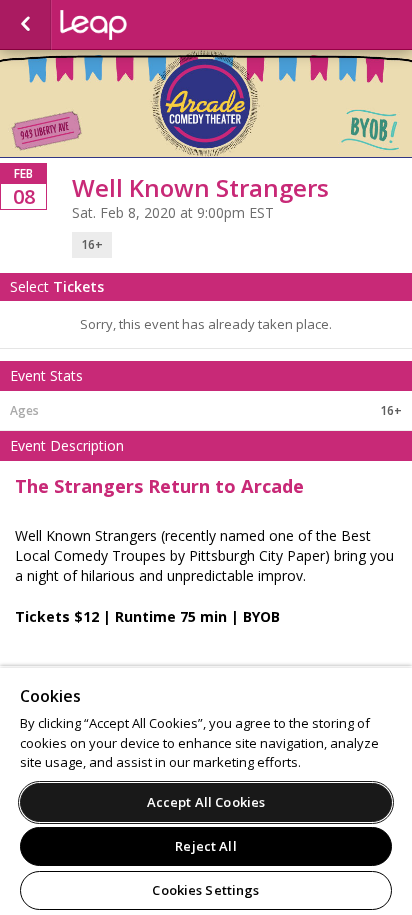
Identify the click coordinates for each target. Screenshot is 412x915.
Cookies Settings (205, 890)
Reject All (205, 846)
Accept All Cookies (206, 802)
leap (160, 25)
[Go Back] (25, 25)
